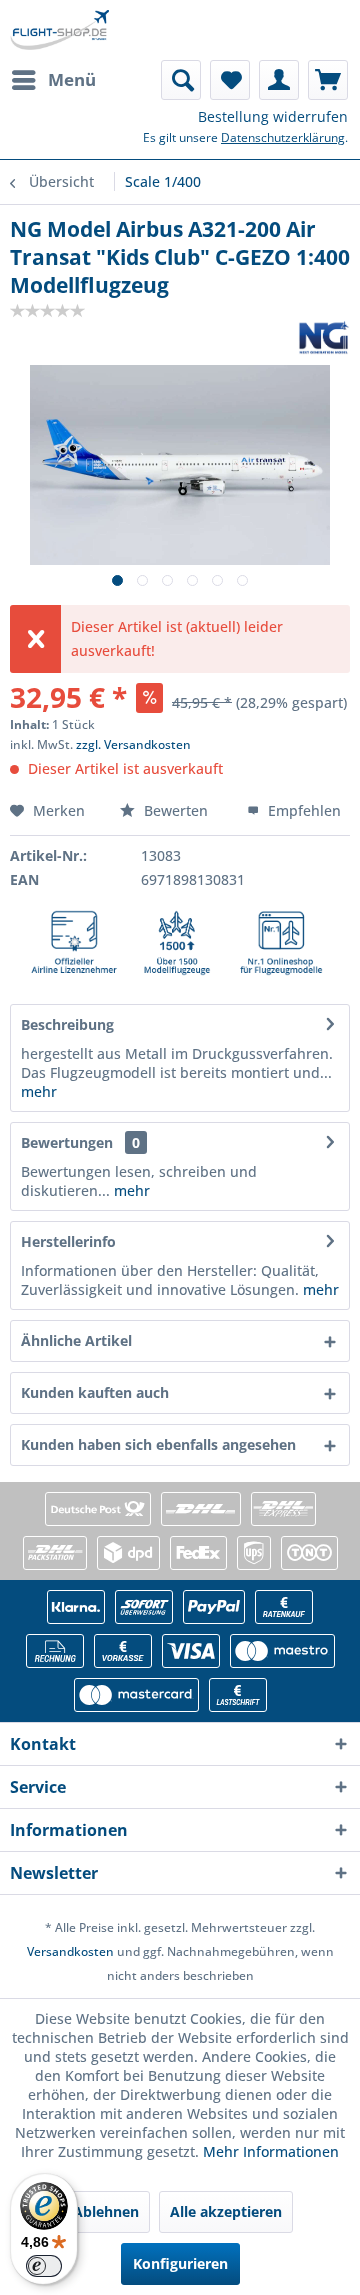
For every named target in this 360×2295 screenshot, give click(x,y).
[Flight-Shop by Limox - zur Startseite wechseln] (59, 30)
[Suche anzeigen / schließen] (181, 80)
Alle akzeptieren (226, 2211)
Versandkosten (70, 1951)
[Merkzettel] (230, 80)
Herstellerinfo (68, 1241)
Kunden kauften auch (95, 1392)
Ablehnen (106, 2211)
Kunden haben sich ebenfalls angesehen (158, 1444)
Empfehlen (302, 810)
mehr (39, 1091)
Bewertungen (67, 1142)
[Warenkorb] (328, 80)
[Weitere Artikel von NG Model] (324, 337)
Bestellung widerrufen (273, 116)
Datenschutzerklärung (283, 137)
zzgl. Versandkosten (133, 744)
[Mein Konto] (279, 80)
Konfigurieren (180, 2263)
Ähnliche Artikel (76, 1340)
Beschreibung (67, 1024)
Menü (72, 79)
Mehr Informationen (271, 2151)
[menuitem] (53, 80)
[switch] (44, 2266)
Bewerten (176, 810)
